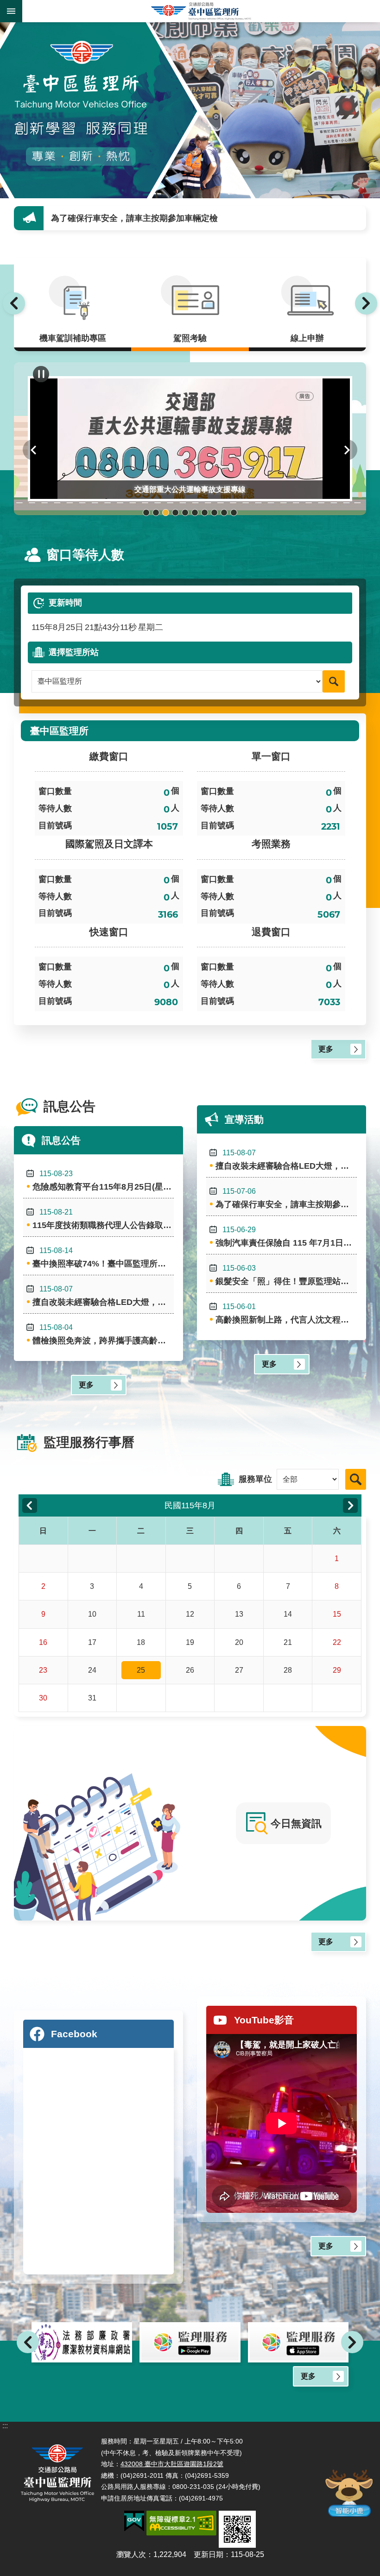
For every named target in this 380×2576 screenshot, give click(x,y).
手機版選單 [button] (11, 11)
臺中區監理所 (201, 11)
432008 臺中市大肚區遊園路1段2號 (172, 2464)
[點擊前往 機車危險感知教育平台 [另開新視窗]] (298, 2343)
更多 (326, 1049)
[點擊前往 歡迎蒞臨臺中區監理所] (190, 110)
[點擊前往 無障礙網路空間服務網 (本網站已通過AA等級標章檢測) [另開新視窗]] (181, 2523)
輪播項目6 (195, 513)
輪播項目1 (146, 513)
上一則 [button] (14, 303)
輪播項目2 (156, 513)
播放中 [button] (41, 374)
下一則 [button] (366, 303)
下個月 (350, 1505)
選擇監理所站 (74, 652)
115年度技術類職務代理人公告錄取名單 (103, 1219)
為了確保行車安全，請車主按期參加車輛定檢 (286, 1198)
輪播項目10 (234, 513)
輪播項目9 (224, 513)
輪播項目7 (205, 513)
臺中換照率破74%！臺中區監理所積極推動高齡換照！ (103, 1257)
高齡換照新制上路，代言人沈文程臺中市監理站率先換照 (286, 1313)
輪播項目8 (214, 513)
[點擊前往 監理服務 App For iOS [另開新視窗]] (190, 2343)
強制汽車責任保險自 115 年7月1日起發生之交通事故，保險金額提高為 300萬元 (198, 218)
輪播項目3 (166, 513)
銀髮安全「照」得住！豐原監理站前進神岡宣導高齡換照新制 (286, 1275)
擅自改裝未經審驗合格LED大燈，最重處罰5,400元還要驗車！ (103, 1296)
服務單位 (255, 1479)
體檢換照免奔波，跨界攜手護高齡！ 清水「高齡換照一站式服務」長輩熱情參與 (103, 1334)
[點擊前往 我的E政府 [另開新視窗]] (134, 2521)
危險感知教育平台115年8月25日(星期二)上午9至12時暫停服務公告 (103, 1181)
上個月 (30, 1505)
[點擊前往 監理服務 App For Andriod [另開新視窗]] (82, 2343)
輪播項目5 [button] (185, 513)
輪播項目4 (175, 513)
